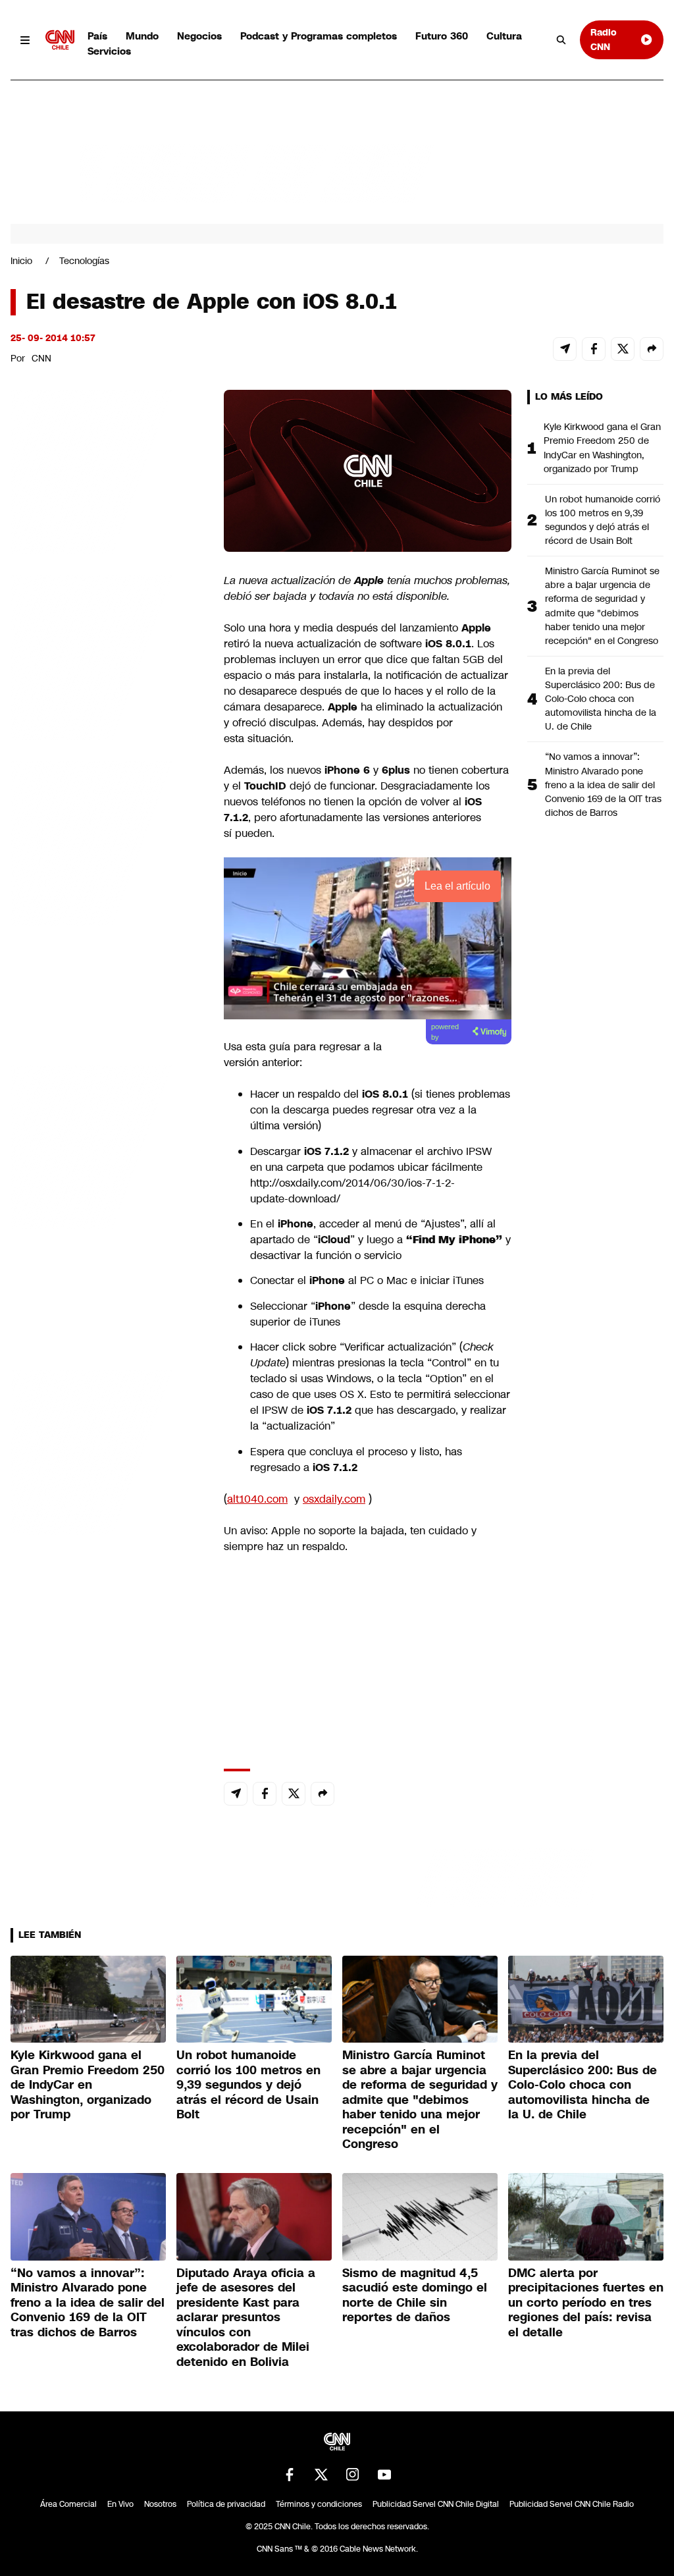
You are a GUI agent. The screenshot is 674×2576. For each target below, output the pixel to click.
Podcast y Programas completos (319, 36)
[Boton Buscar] (561, 40)
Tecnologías (84, 261)
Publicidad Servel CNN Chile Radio (572, 2504)
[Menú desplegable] (25, 40)
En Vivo (120, 2504)
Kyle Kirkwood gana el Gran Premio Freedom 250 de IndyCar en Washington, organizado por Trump (602, 447)
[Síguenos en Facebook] (290, 2475)
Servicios (109, 51)
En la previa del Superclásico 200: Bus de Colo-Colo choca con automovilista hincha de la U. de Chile (601, 699)
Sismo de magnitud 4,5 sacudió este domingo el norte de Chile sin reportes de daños (415, 2295)
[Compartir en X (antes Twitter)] (623, 349)
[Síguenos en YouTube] (384, 2475)
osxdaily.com (334, 1499)
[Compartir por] (652, 349)
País (97, 36)
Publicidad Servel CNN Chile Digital (436, 2504)
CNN (41, 358)
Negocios (199, 36)
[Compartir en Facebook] (594, 349)
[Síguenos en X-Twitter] (321, 2475)
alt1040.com (257, 1499)
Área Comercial (68, 2504)
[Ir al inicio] (60, 40)
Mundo (142, 36)
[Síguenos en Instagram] (353, 2475)
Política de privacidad (226, 2504)
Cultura (504, 36)
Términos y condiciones (319, 2504)
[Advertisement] (109, 1144)
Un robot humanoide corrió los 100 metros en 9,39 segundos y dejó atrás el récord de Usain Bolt (603, 520)
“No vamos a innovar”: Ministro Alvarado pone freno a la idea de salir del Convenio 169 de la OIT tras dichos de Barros (603, 784)
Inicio (21, 261)
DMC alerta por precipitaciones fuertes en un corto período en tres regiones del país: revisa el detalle (586, 2303)
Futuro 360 (442, 36)
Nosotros (160, 2504)
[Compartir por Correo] (565, 349)
